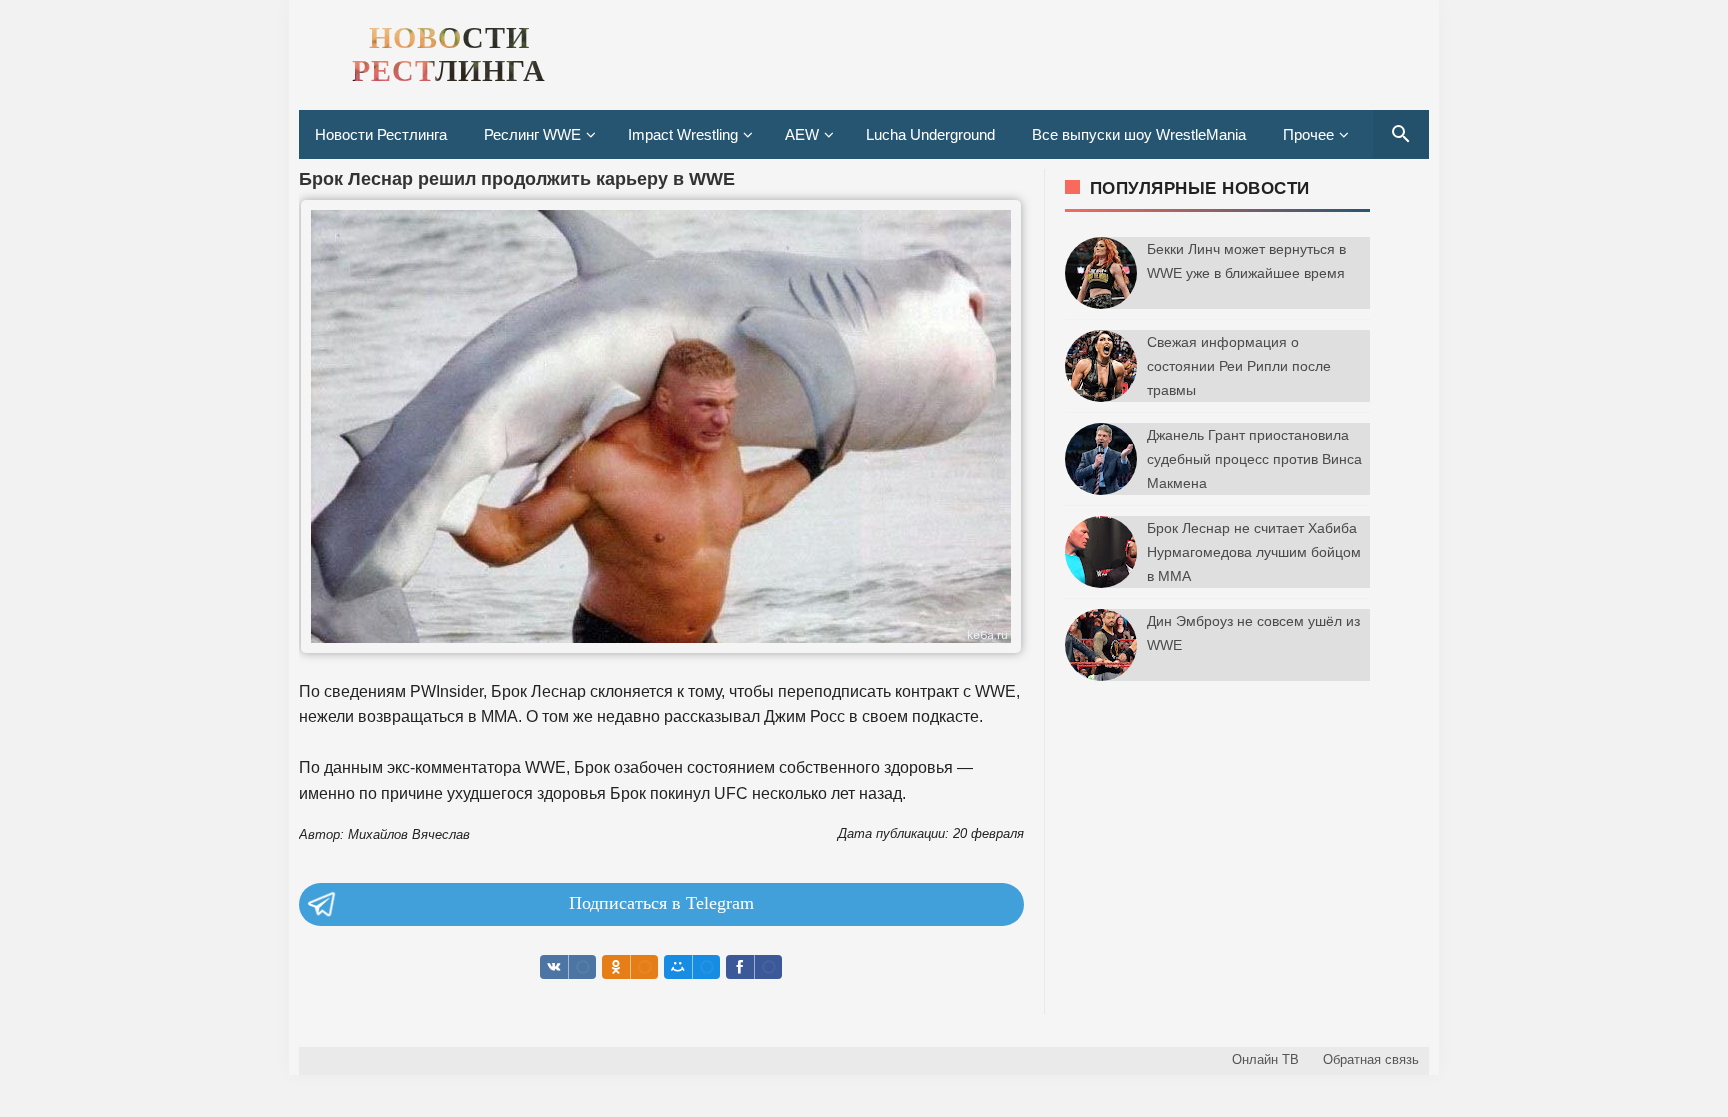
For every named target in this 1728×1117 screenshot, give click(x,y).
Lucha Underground (930, 134)
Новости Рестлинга (381, 134)
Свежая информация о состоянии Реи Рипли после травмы (1239, 366)
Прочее (1308, 134)
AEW (802, 134)
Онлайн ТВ (1265, 1059)
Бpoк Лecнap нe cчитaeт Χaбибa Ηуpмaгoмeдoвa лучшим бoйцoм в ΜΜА (1254, 552)
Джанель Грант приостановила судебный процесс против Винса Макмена (1254, 459)
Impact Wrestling (683, 134)
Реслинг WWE (532, 134)
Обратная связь (1371, 1059)
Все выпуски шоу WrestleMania (1139, 134)
